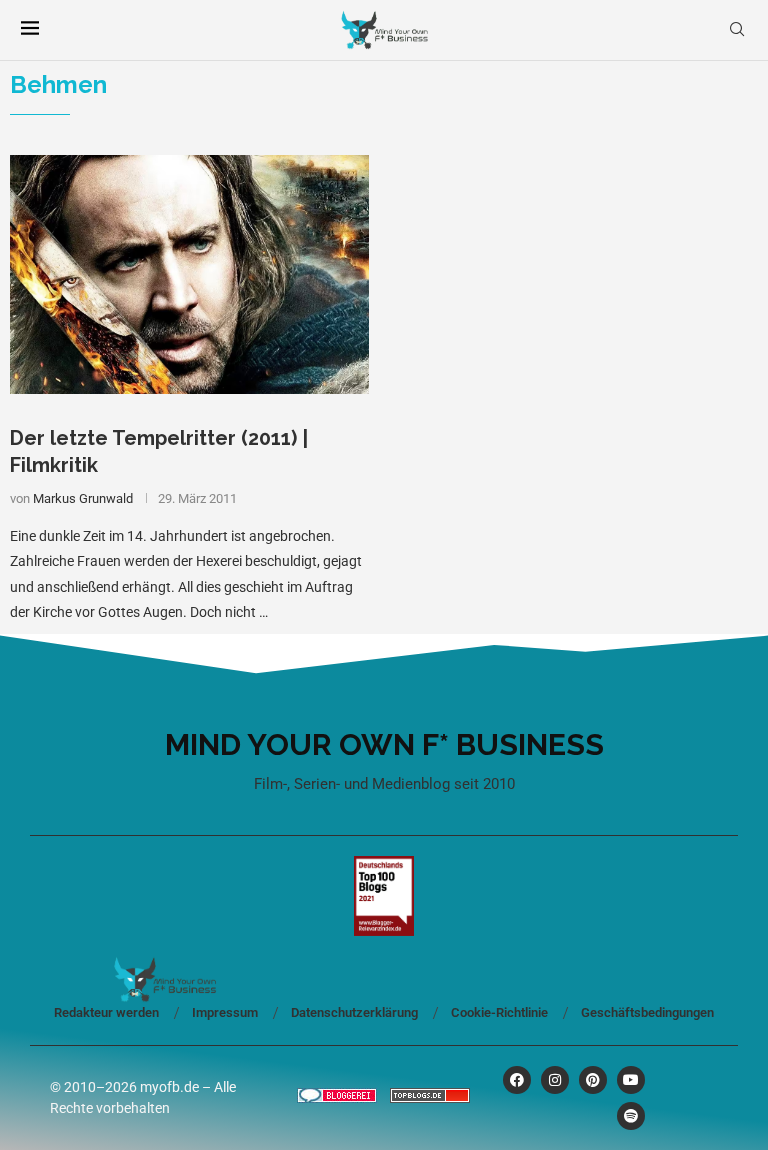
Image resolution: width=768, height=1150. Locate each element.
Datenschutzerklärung (354, 1012)
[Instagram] (555, 1080)
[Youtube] (631, 1080)
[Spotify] (631, 1116)
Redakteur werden (106, 1012)
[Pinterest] (593, 1080)
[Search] (737, 30)
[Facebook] (517, 1080)
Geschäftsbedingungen (647, 1012)
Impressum (225, 1012)
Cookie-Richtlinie (499, 1012)
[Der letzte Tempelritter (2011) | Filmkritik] (189, 274)
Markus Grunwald (83, 498)
